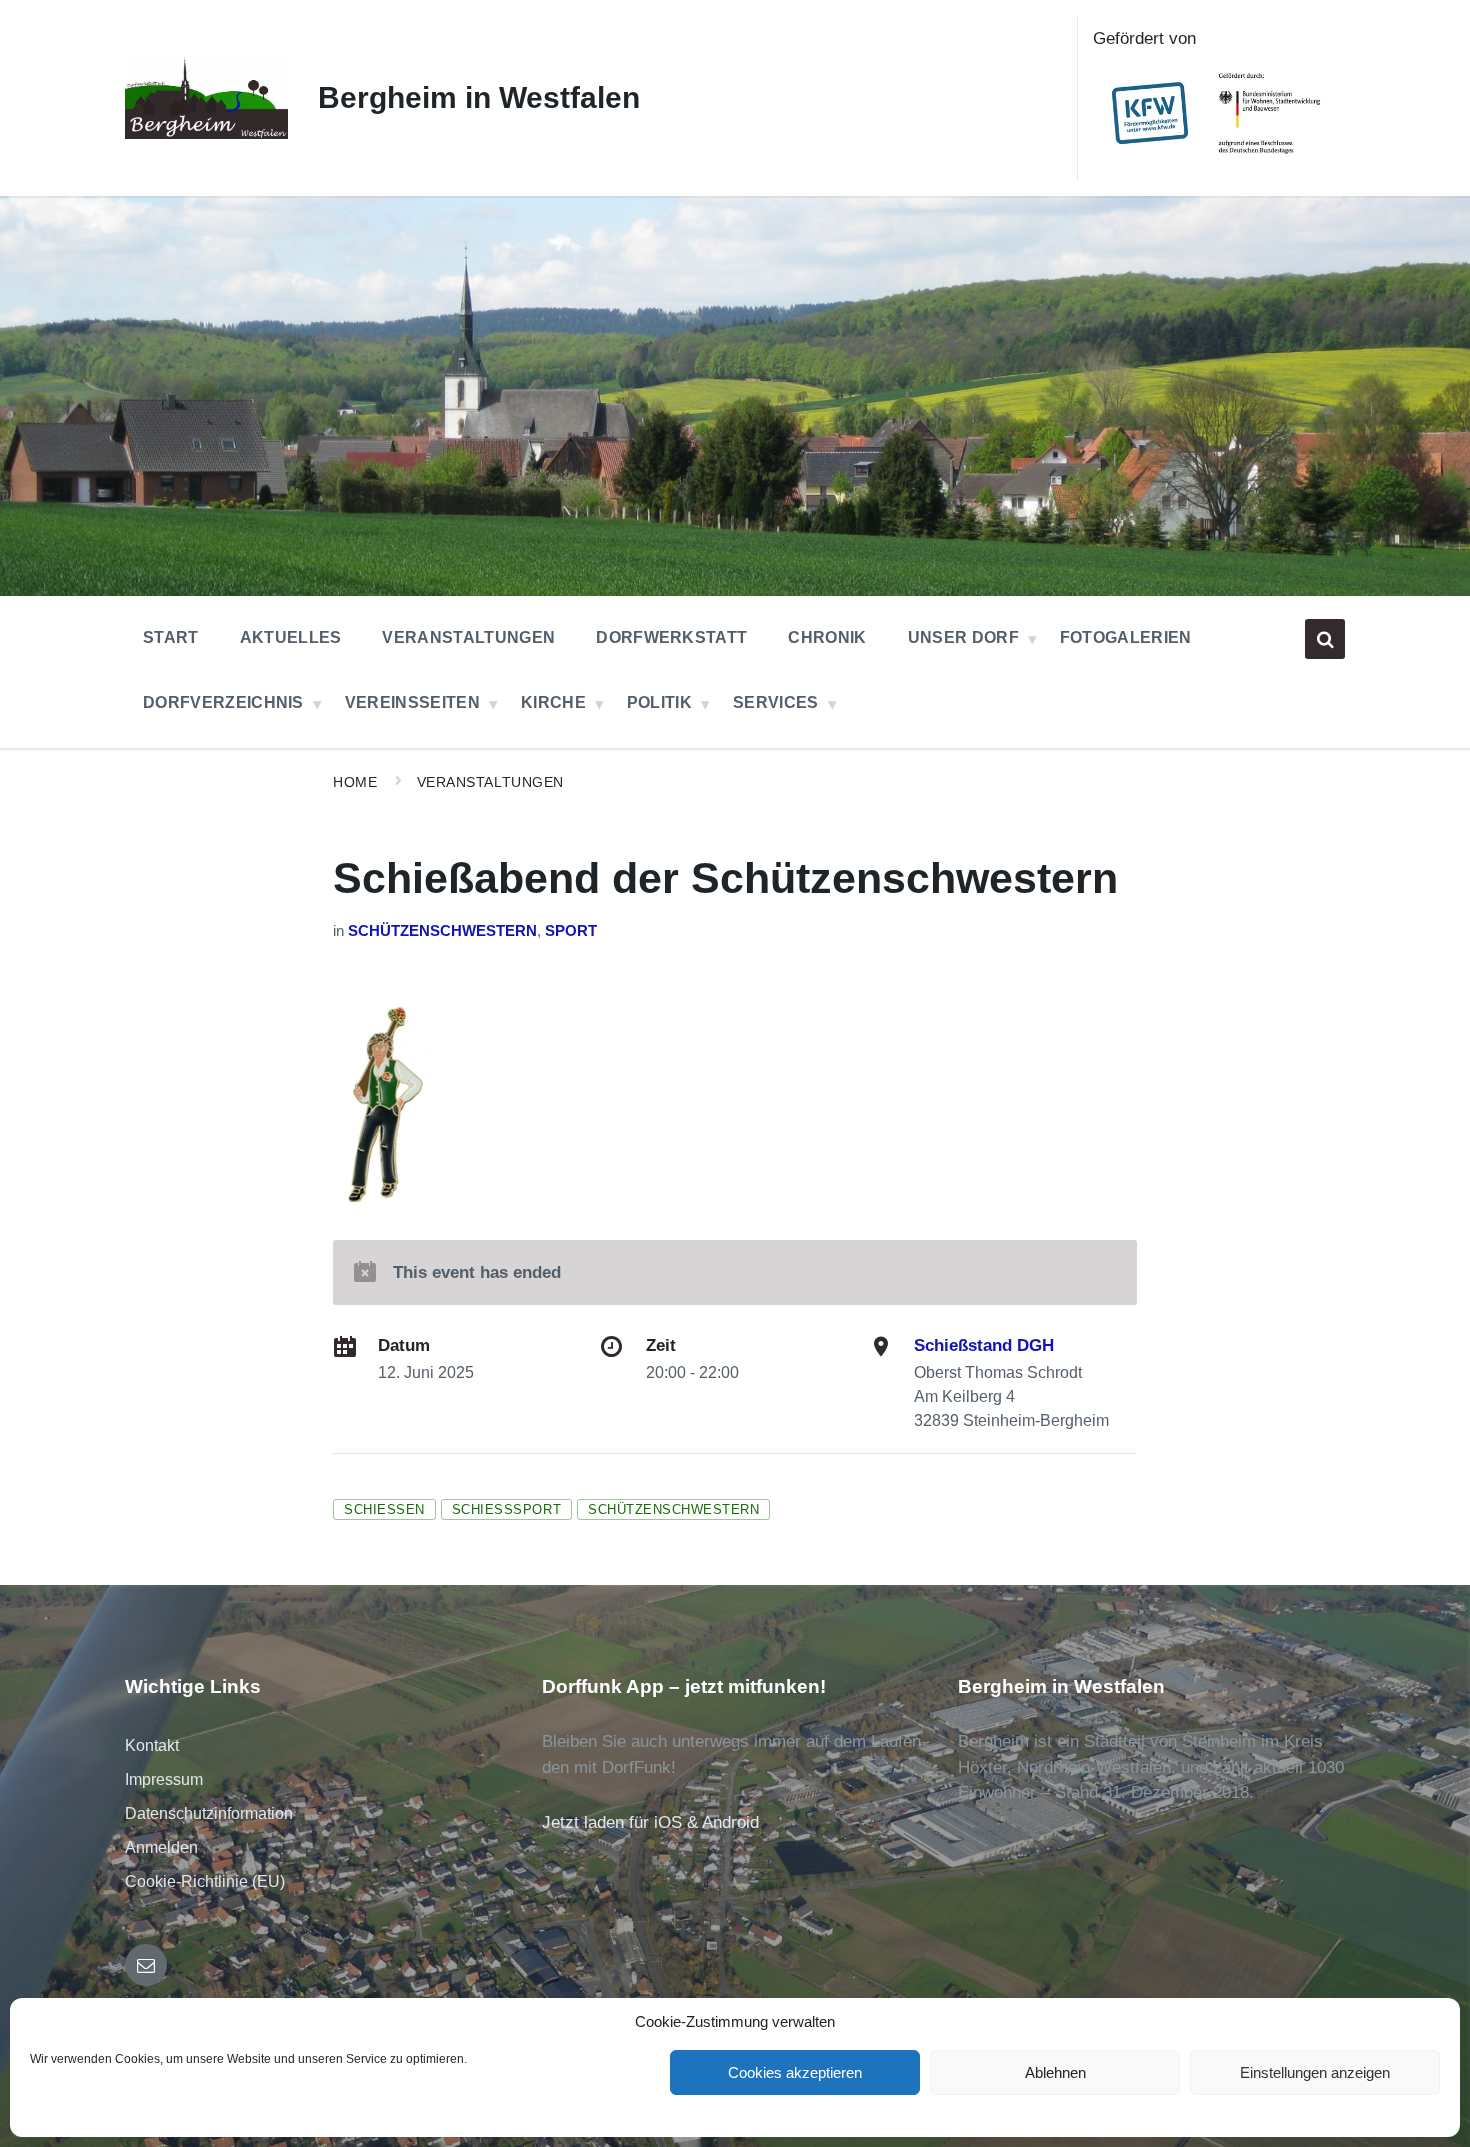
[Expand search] (1325, 639)
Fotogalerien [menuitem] (1126, 637)
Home (355, 782)
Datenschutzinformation (209, 1813)
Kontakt (152, 1745)
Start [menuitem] (171, 637)
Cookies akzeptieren (795, 2072)
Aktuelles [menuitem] (291, 637)
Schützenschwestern (442, 931)
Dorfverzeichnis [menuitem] (223, 702)
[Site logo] (206, 133)
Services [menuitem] (776, 702)
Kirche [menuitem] (553, 702)
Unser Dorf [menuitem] (963, 637)
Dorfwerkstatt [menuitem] (671, 637)
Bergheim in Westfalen (479, 97)
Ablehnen (1055, 2072)
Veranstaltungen (490, 782)
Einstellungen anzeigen (1315, 2072)
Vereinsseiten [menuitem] (412, 702)
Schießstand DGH (984, 1345)
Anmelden (161, 1847)
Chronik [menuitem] (827, 637)
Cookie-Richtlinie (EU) (205, 1881)
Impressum (164, 1779)
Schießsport (506, 1509)
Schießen (384, 1509)
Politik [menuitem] (659, 702)
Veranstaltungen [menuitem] (468, 637)
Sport (571, 931)
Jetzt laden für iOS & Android (650, 1822)
